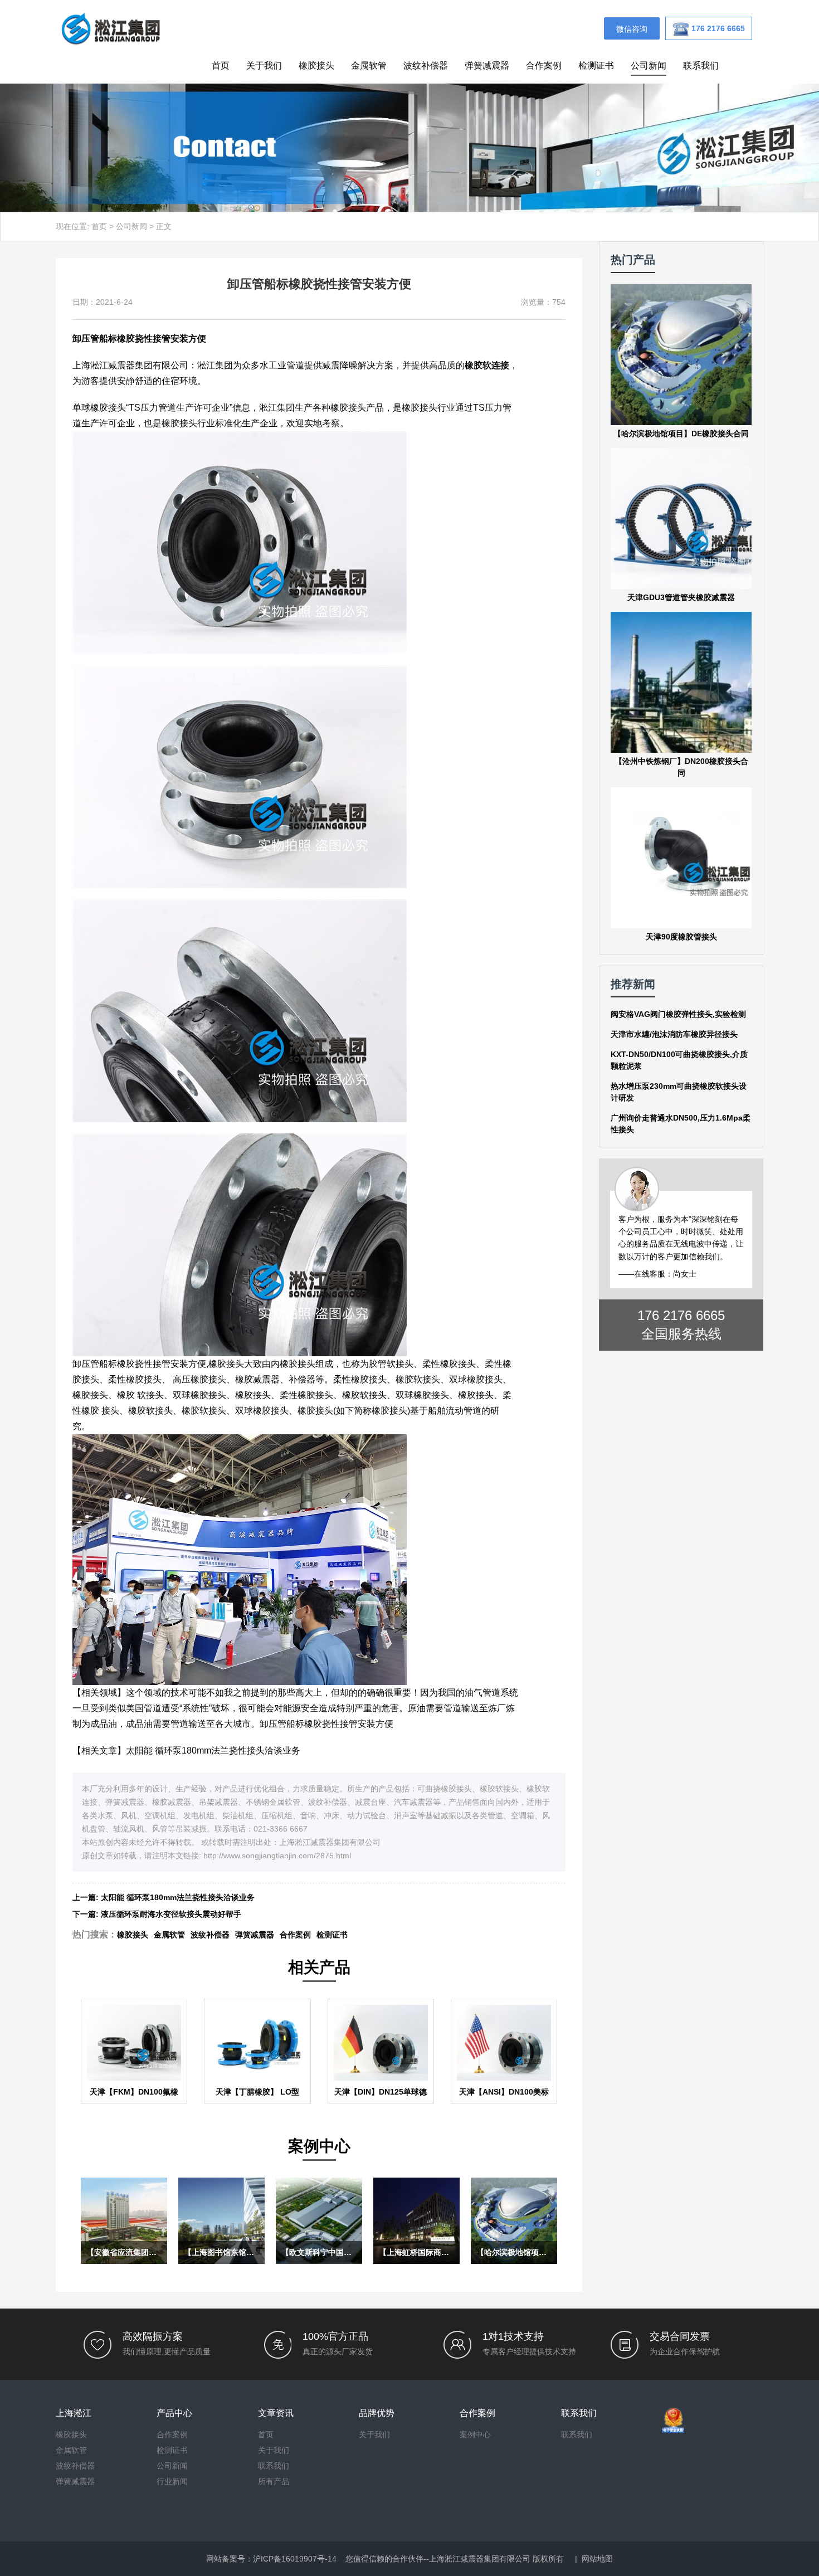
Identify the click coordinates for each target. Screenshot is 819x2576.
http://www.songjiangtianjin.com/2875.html (277, 1856)
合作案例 (544, 65)
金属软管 (369, 65)
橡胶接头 (316, 65)
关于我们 (264, 65)
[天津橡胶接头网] (110, 28)
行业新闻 (172, 2481)
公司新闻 (649, 65)
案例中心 (475, 2434)
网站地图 (597, 2559)
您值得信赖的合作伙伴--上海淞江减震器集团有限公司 (438, 2559)
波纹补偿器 (426, 65)
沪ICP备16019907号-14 (295, 2559)
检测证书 (596, 65)
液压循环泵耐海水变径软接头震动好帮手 (171, 1914)
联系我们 (701, 65)
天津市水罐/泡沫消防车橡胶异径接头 (674, 1034)
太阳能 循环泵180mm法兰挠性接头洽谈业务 (213, 1750)
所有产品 (274, 2481)
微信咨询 (632, 29)
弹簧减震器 (487, 65)
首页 (221, 65)
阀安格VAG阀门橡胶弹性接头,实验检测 (678, 1014)
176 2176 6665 (681, 1315)
